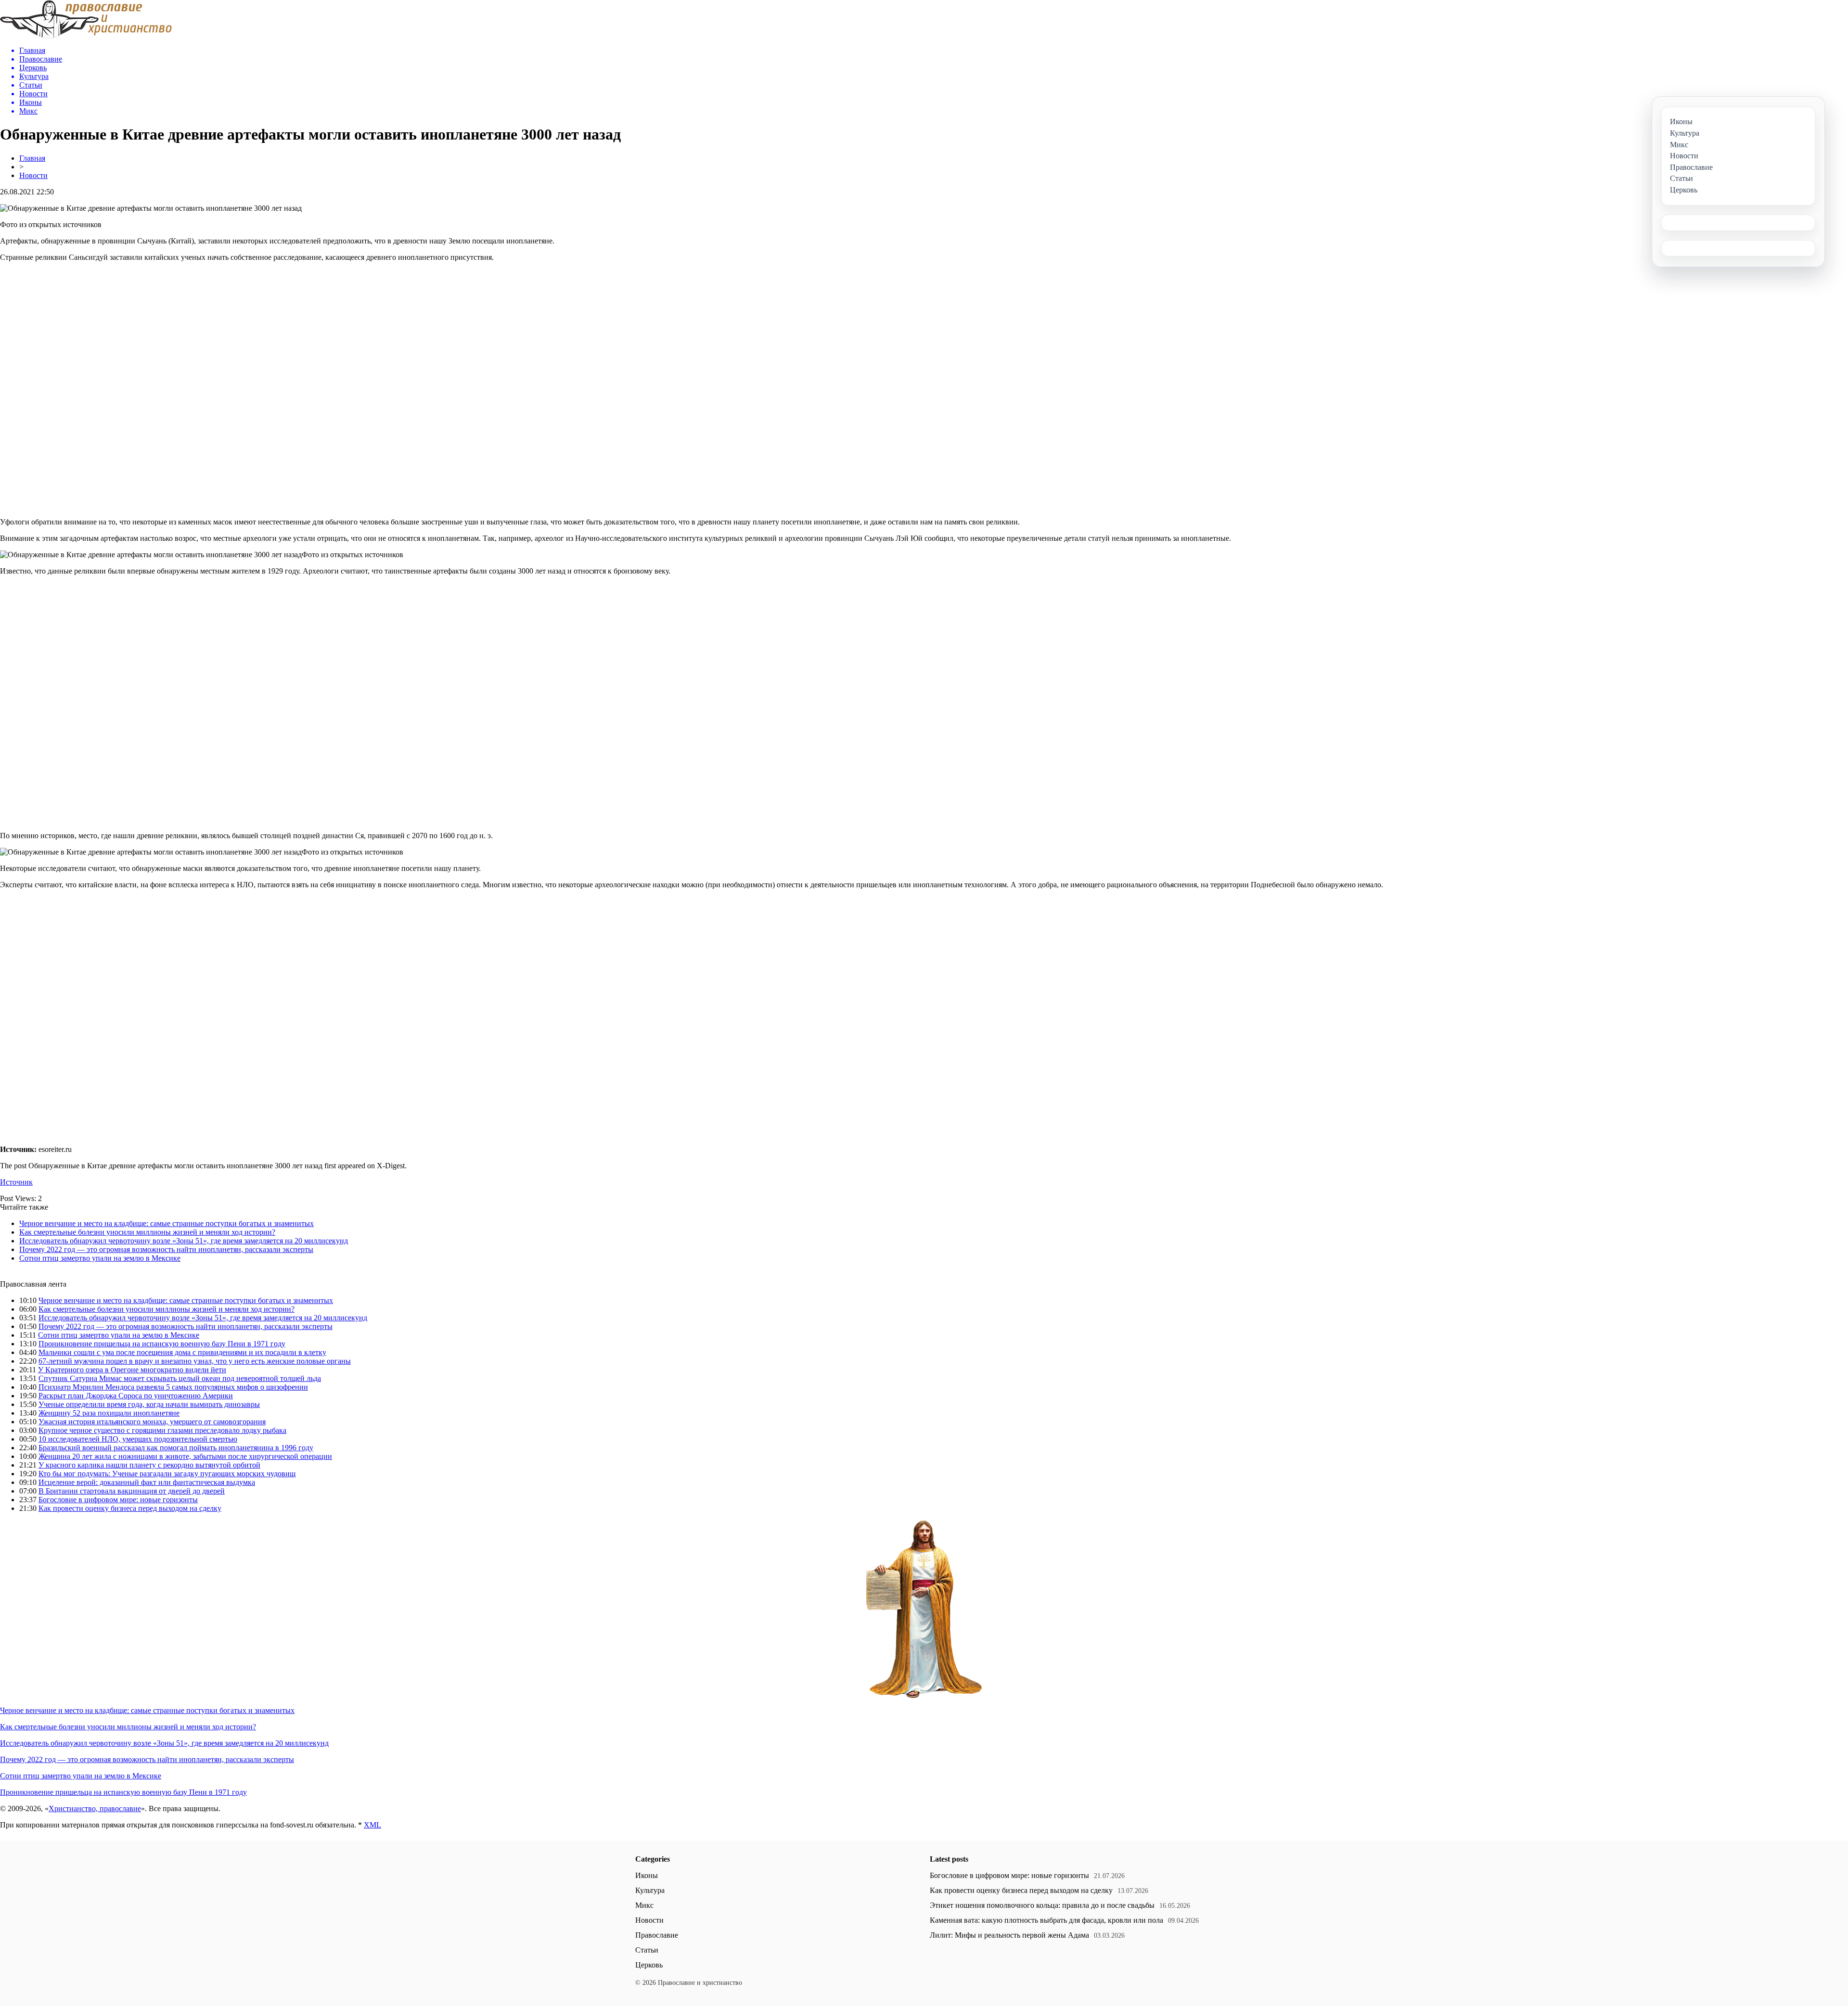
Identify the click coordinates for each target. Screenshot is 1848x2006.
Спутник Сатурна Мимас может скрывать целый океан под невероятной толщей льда (180, 1378)
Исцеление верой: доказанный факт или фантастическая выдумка (147, 1482)
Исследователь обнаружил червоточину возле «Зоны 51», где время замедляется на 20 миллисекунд (184, 1241)
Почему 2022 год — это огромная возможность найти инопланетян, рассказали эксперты (166, 1249)
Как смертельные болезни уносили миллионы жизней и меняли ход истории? (147, 1232)
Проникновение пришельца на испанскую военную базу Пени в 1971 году (162, 1344)
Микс (644, 1905)
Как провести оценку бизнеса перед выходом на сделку (130, 1508)
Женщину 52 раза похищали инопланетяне (109, 1413)
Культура (650, 1890)
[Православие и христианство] (86, 36)
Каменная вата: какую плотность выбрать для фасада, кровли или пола (1046, 1920)
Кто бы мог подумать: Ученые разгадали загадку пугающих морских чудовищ (167, 1474)
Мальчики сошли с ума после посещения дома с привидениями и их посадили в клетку (182, 1352)
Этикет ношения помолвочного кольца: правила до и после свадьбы (1042, 1905)
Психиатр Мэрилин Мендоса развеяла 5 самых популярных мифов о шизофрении (173, 1387)
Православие (657, 1935)
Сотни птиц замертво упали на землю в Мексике (100, 1258)
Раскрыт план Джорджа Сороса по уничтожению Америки (136, 1396)
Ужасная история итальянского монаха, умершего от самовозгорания (152, 1422)
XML (372, 1825)
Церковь (649, 1965)
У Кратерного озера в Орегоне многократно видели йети (132, 1370)
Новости (33, 175)
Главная (32, 158)
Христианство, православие (95, 1808)
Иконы (647, 1875)
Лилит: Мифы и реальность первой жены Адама (1009, 1935)
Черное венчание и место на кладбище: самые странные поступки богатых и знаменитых (167, 1223)
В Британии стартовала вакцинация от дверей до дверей (132, 1491)
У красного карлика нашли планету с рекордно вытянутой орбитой (149, 1465)
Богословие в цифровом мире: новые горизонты (118, 1500)
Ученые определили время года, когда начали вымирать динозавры (149, 1404)
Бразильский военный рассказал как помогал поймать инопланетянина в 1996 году (176, 1448)
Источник (16, 1182)
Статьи (647, 1950)
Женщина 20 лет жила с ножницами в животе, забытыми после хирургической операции (185, 1456)
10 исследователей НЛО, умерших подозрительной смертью (138, 1439)
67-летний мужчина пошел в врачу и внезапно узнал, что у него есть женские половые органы (195, 1361)
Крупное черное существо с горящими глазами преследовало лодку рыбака (162, 1430)
